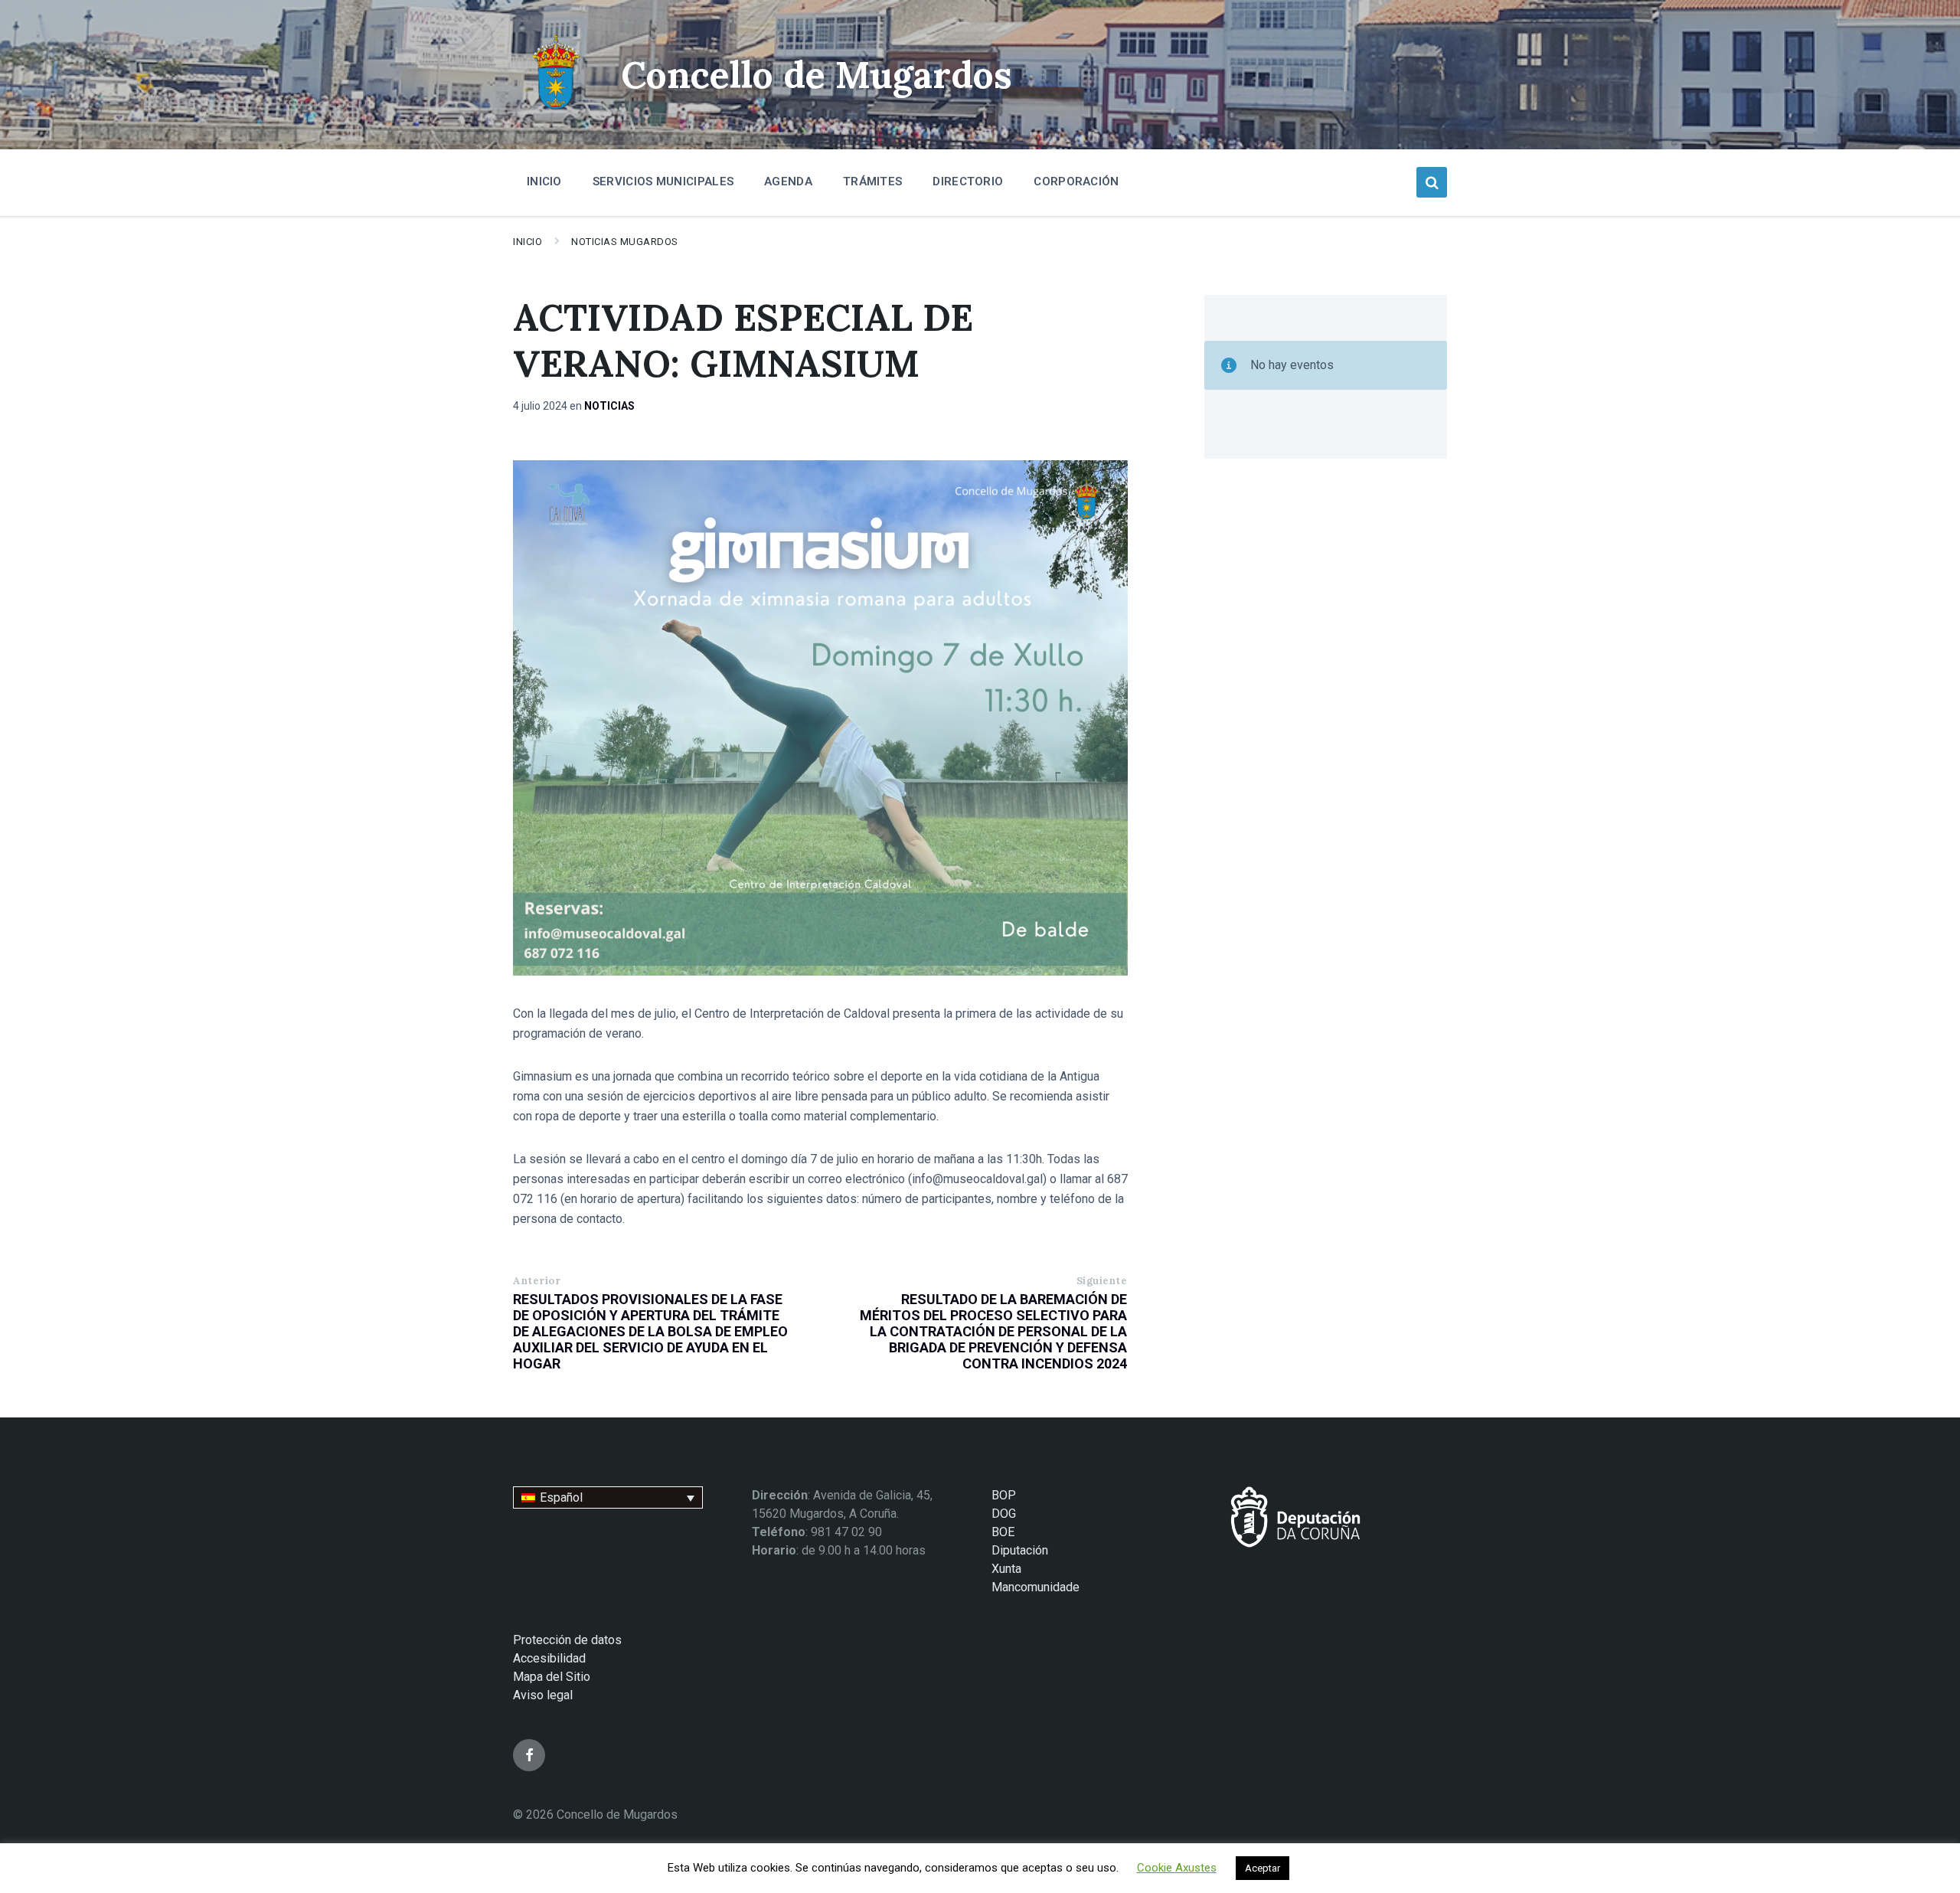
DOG (1004, 1514)
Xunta (1006, 1569)
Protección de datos (567, 1640)
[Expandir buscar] (1432, 182)
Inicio (528, 242)
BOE (1003, 1532)
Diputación (1020, 1550)
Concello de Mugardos (817, 75)
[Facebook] (529, 1755)
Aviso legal (543, 1695)
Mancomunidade (1036, 1587)
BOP (1004, 1495)
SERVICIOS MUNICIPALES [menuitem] (663, 181)
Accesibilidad (549, 1658)
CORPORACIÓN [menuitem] (1076, 181)
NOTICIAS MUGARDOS (625, 242)
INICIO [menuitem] (544, 181)
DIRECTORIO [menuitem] (968, 181)
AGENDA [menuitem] (788, 181)
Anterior (537, 1281)
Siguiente (1102, 1281)
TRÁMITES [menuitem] (872, 181)
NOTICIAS (609, 406)
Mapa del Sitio (552, 1677)
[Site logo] (555, 111)
